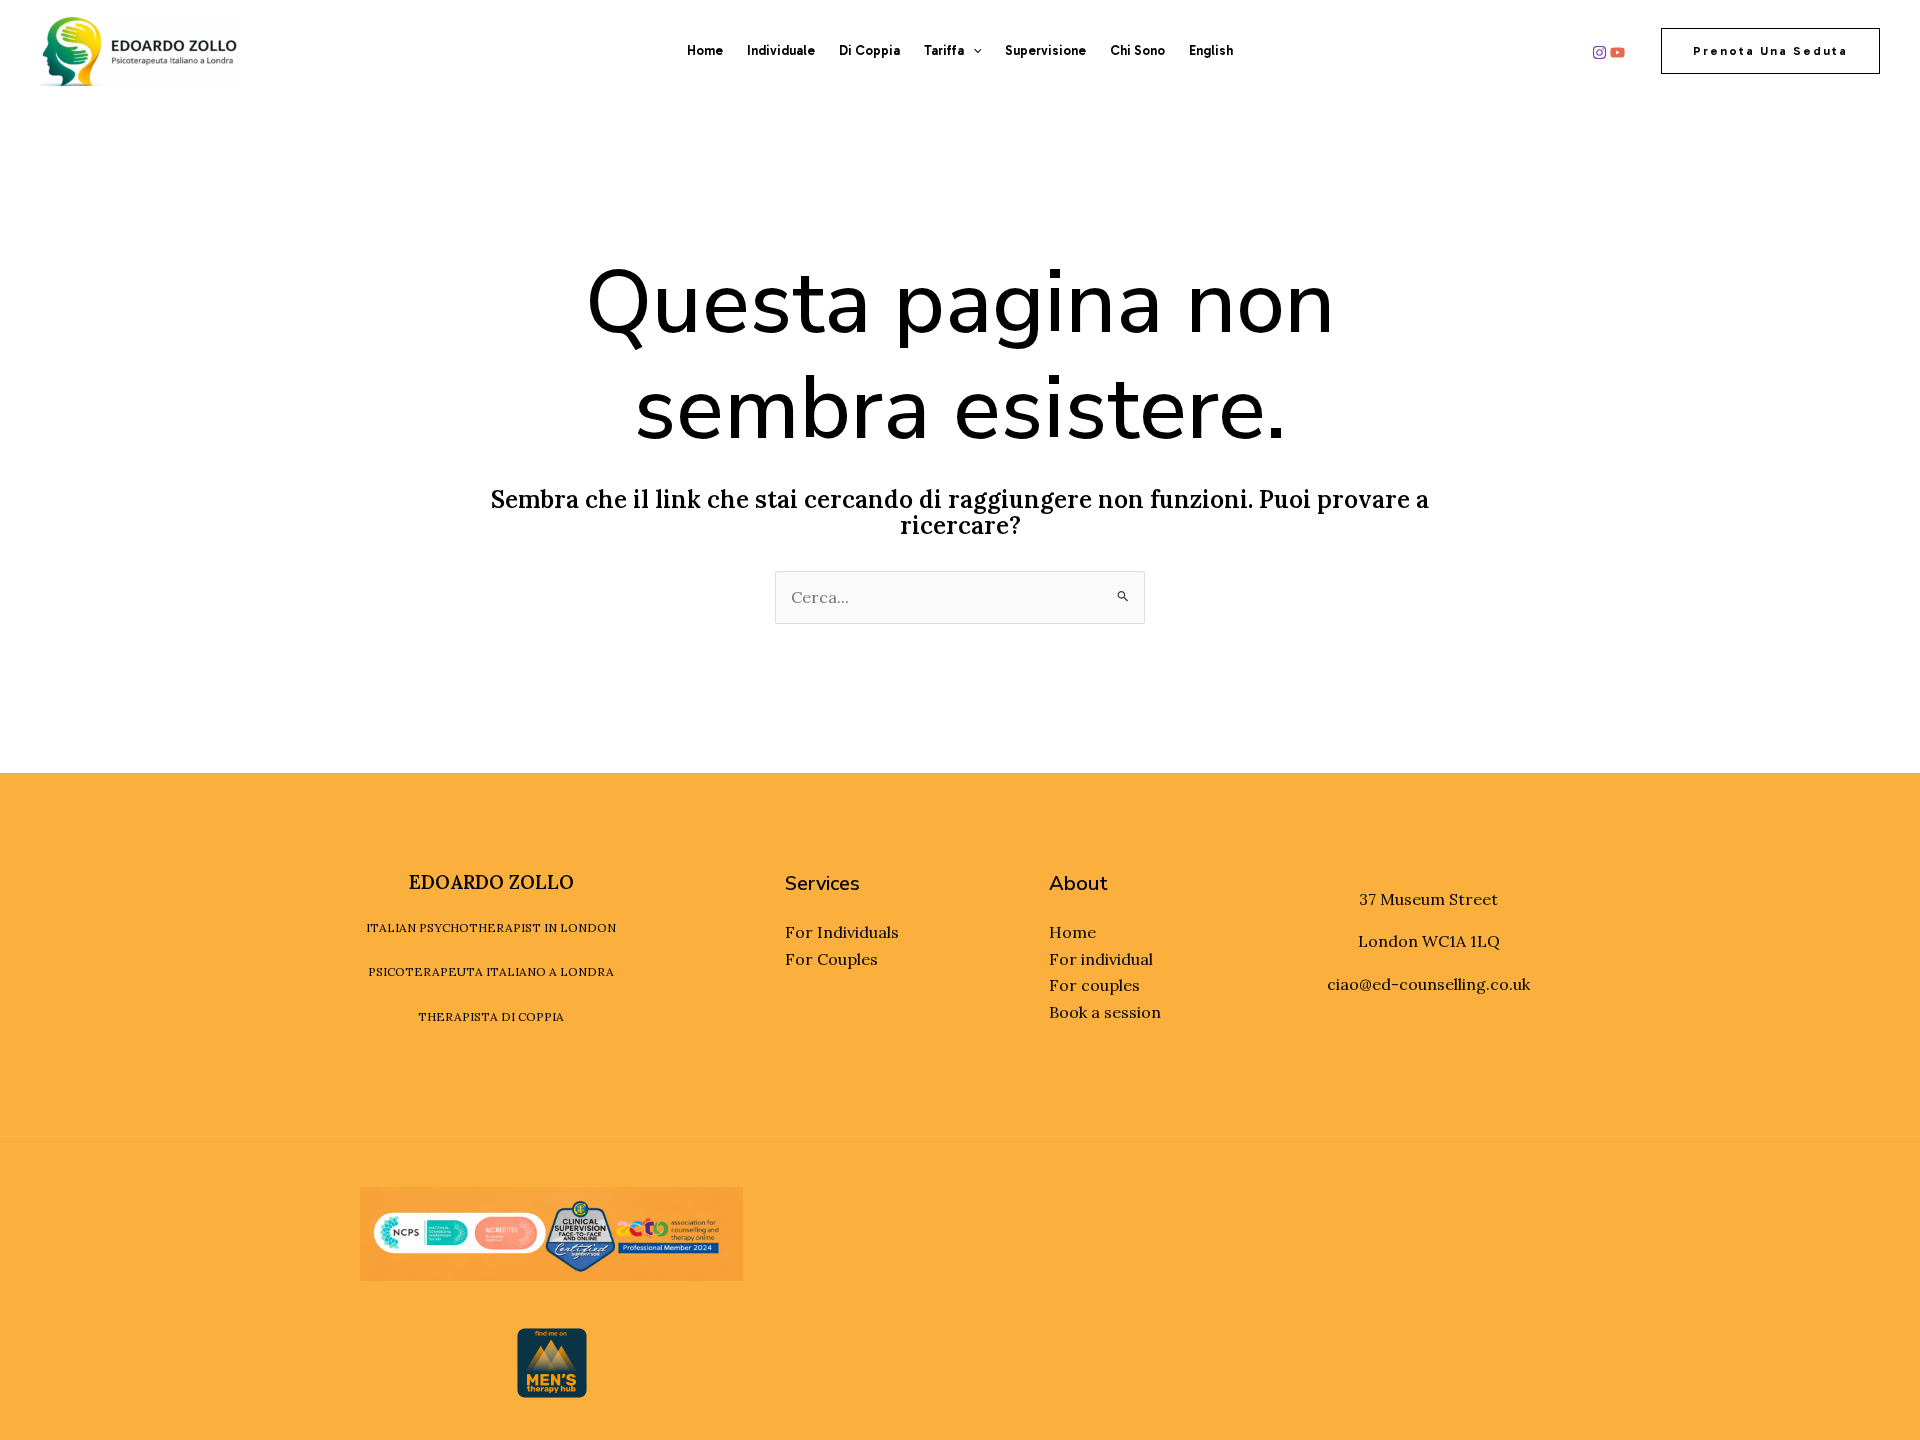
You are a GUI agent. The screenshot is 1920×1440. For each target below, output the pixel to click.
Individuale (781, 50)
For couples (1094, 985)
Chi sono (1137, 50)
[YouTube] (1617, 52)
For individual (1101, 959)
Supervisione (1045, 50)
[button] (973, 51)
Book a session (1105, 1012)
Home (705, 50)
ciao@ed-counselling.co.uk (1428, 984)
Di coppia (869, 50)
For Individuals (842, 932)
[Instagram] (1599, 52)
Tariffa (944, 50)
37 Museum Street (1428, 899)
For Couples (831, 959)
